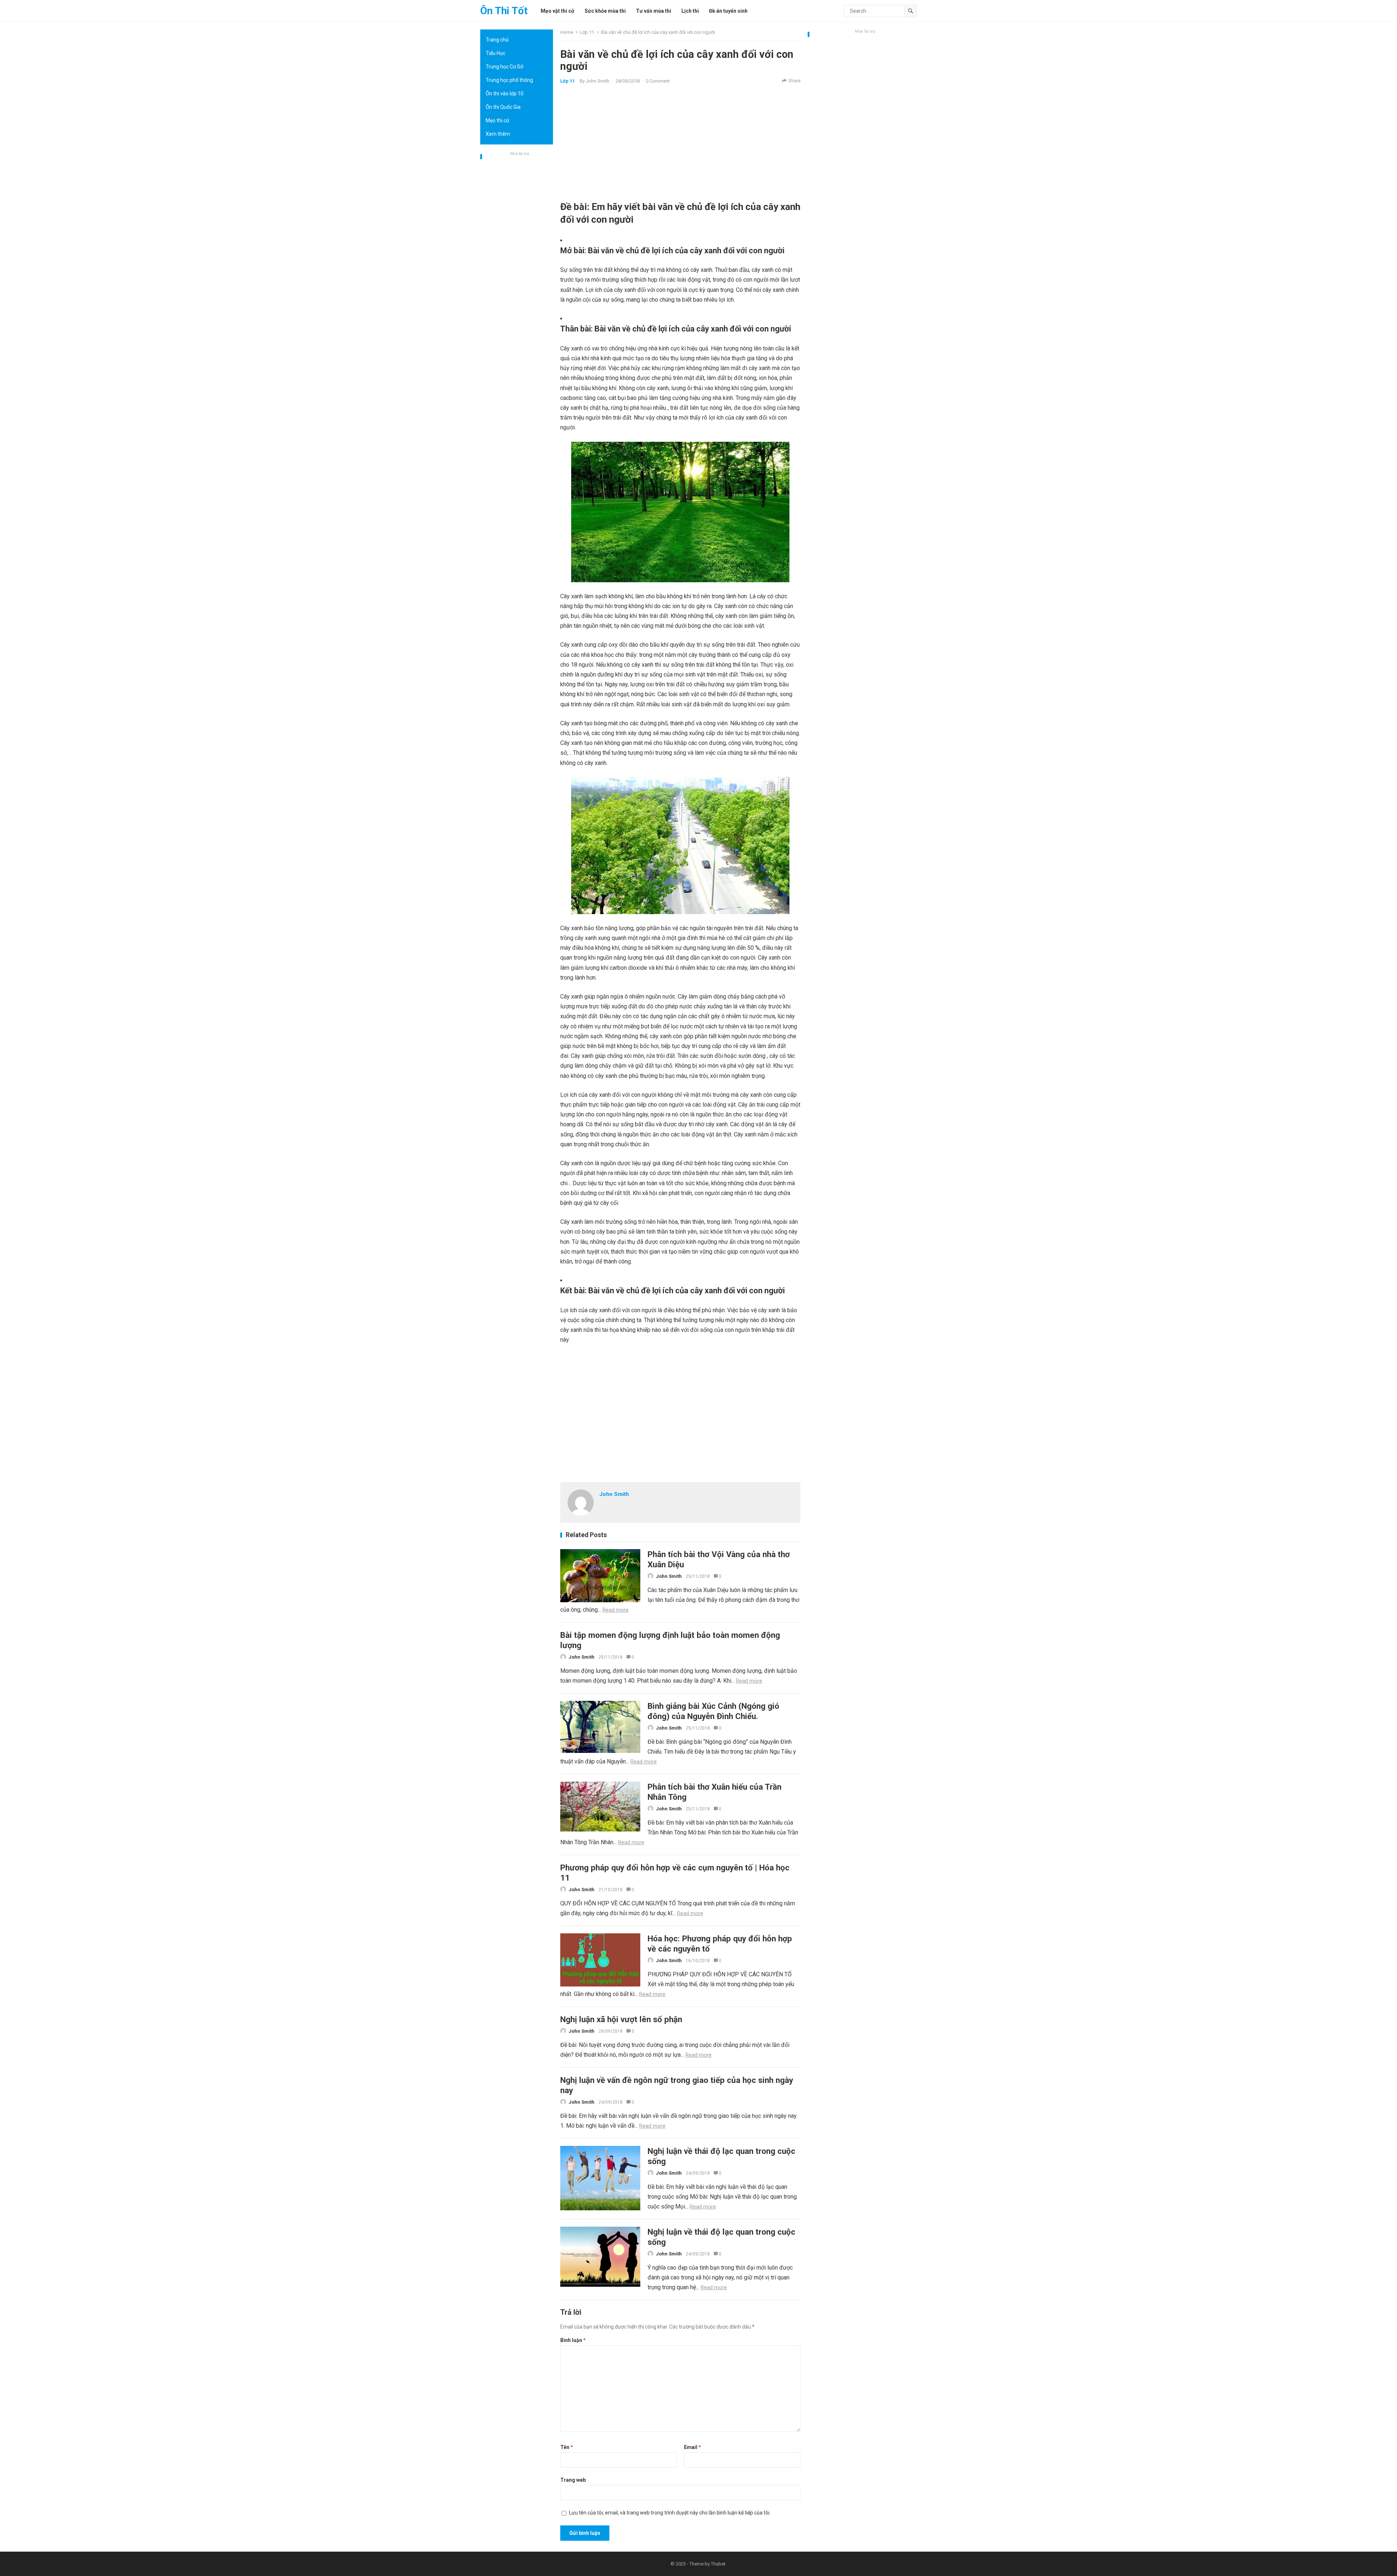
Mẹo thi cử (497, 120)
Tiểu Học (495, 53)
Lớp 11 (587, 32)
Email (692, 2447)
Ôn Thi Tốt (504, 11)
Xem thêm (498, 134)
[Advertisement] (517, 267)
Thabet (718, 2564)
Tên (567, 2447)
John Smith (598, 81)
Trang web (573, 2480)
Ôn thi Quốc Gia (503, 107)
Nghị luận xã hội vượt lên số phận (621, 2019)
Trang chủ (497, 40)
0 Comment (658, 81)
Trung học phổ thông (509, 80)
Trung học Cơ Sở (504, 67)
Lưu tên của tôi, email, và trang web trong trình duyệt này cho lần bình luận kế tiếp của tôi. (670, 2513)
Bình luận (573, 2340)
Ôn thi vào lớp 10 (505, 94)
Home (567, 32)
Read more (616, 1610)
